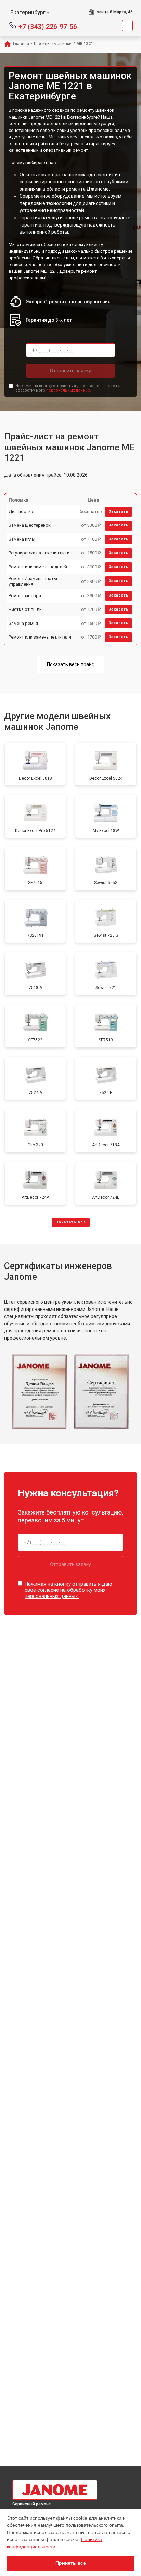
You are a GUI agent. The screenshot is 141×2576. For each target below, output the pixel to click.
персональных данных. (69, 390)
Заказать (119, 512)
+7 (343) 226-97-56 (48, 26)
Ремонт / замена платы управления (33, 581)
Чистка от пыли (25, 609)
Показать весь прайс (70, 664)
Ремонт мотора (25, 596)
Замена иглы (22, 539)
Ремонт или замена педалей (38, 567)
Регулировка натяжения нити (39, 553)
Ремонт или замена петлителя (40, 637)
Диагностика (22, 512)
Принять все (71, 2563)
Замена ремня (23, 623)
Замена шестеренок (30, 525)
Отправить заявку (70, 371)
